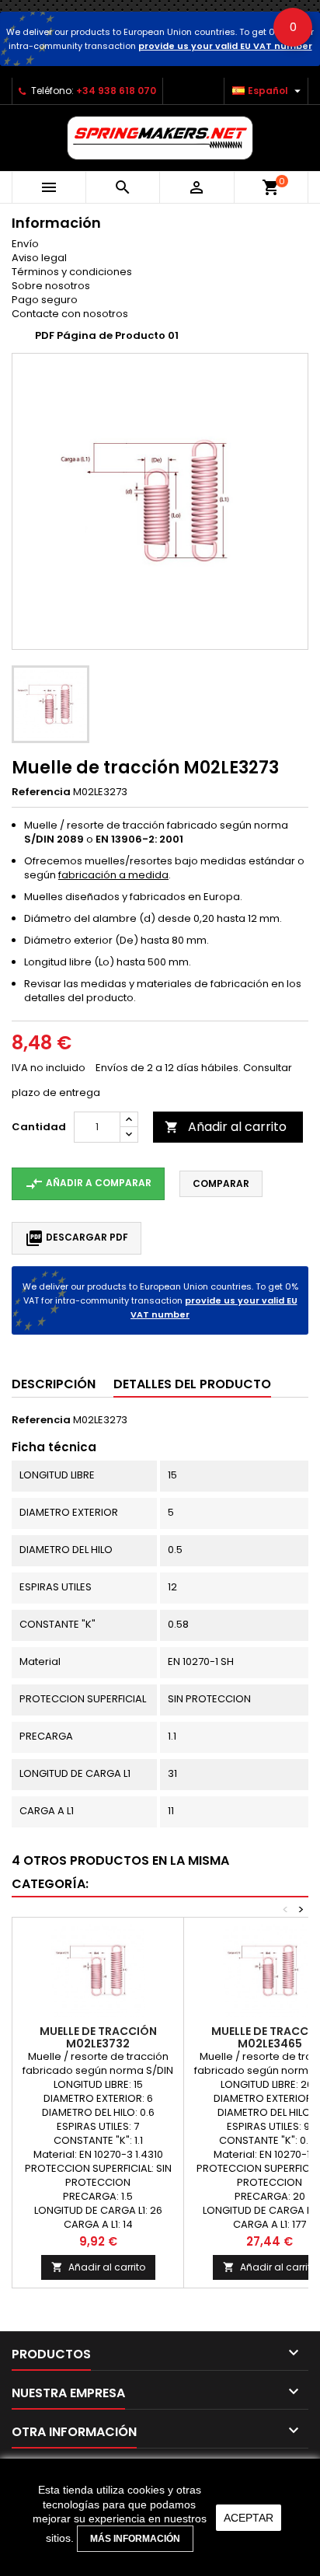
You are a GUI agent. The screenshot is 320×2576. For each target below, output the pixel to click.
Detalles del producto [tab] (192, 1384)
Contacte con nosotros (70, 314)
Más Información (135, 2539)
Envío (25, 244)
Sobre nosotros (51, 286)
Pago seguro (45, 300)
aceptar (249, 2518)
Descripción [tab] (54, 1384)
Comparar (221, 1183)
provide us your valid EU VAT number (225, 46)
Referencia (41, 792)
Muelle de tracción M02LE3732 (98, 2037)
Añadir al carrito (226, 1127)
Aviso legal (39, 258)
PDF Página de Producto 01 (107, 335)
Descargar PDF (77, 1238)
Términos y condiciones (72, 272)
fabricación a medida (113, 875)
